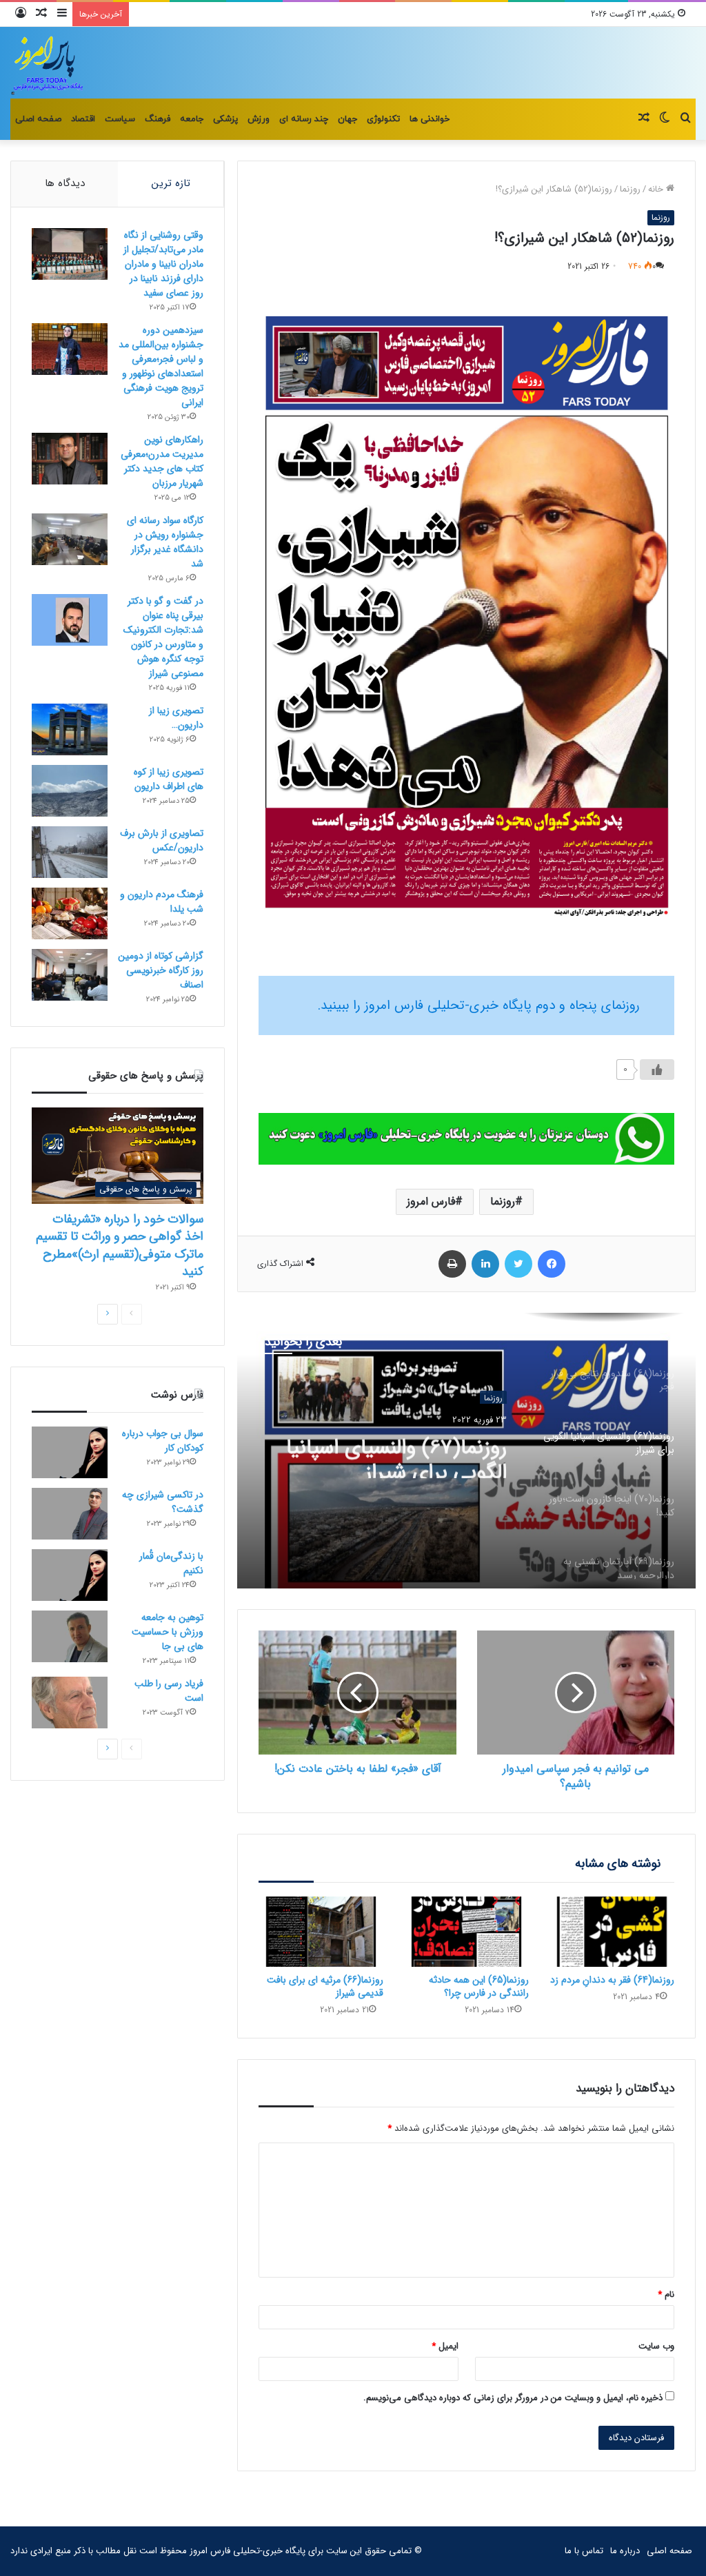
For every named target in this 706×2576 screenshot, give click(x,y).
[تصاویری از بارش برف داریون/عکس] (70, 852)
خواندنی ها (430, 119)
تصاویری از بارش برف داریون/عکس (162, 840)
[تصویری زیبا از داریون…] (70, 729)
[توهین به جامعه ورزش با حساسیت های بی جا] (70, 1636)
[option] (466, 1451)
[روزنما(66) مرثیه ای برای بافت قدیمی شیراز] (321, 1932)
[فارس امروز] (48, 63)
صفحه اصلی (38, 119)
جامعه (192, 119)
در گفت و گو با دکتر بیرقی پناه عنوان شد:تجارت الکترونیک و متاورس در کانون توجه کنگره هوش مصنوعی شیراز (163, 637)
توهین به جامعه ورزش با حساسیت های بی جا (168, 1632)
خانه (657, 189)
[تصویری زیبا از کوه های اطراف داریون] (70, 791)
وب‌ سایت (656, 2346)
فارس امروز (431, 1202)
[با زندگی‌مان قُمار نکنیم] (70, 1575)
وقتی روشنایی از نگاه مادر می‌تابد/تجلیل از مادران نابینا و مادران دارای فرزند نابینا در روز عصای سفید (163, 264)
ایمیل (445, 2346)
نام (666, 2294)
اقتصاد (83, 119)
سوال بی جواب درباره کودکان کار (163, 1441)
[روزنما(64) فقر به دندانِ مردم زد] (612, 1932)
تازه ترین (171, 183)
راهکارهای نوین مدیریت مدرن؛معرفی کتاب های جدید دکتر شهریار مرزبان (162, 461)
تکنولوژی (383, 119)
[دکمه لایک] (657, 1070)
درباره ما (625, 2551)
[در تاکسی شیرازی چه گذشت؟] (70, 1514)
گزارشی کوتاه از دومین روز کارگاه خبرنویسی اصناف (161, 970)
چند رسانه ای (304, 119)
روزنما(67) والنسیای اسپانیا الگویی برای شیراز (396, 1453)
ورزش (259, 119)
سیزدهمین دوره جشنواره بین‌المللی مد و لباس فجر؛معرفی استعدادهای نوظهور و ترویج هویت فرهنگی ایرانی (161, 366)
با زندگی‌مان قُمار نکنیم (171, 1563)
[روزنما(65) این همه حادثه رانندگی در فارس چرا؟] (466, 1932)
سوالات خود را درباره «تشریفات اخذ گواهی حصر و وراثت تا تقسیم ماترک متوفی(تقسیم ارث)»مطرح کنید (120, 1245)
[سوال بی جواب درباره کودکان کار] (70, 1452)
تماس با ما (584, 2551)
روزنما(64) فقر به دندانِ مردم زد (612, 1980)
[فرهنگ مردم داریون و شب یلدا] (70, 913)
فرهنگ (158, 119)
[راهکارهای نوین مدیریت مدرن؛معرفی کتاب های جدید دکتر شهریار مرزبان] (70, 459)
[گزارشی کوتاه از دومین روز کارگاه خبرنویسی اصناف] (70, 975)
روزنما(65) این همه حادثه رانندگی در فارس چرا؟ (479, 1986)
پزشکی (225, 119)
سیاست (120, 119)
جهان (347, 119)
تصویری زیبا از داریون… (176, 718)
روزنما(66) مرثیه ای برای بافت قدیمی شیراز (325, 1986)
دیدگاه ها (65, 183)
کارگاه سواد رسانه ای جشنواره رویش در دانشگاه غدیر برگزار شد (165, 542)
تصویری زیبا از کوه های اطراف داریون (169, 779)
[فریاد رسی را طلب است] (70, 1703)
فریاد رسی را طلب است (169, 1691)
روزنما (630, 189)
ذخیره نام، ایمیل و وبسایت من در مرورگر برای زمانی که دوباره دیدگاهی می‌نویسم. (513, 2398)
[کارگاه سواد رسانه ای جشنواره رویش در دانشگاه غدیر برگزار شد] (70, 539)
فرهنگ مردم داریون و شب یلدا (162, 902)
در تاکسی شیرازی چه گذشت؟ (163, 1502)
